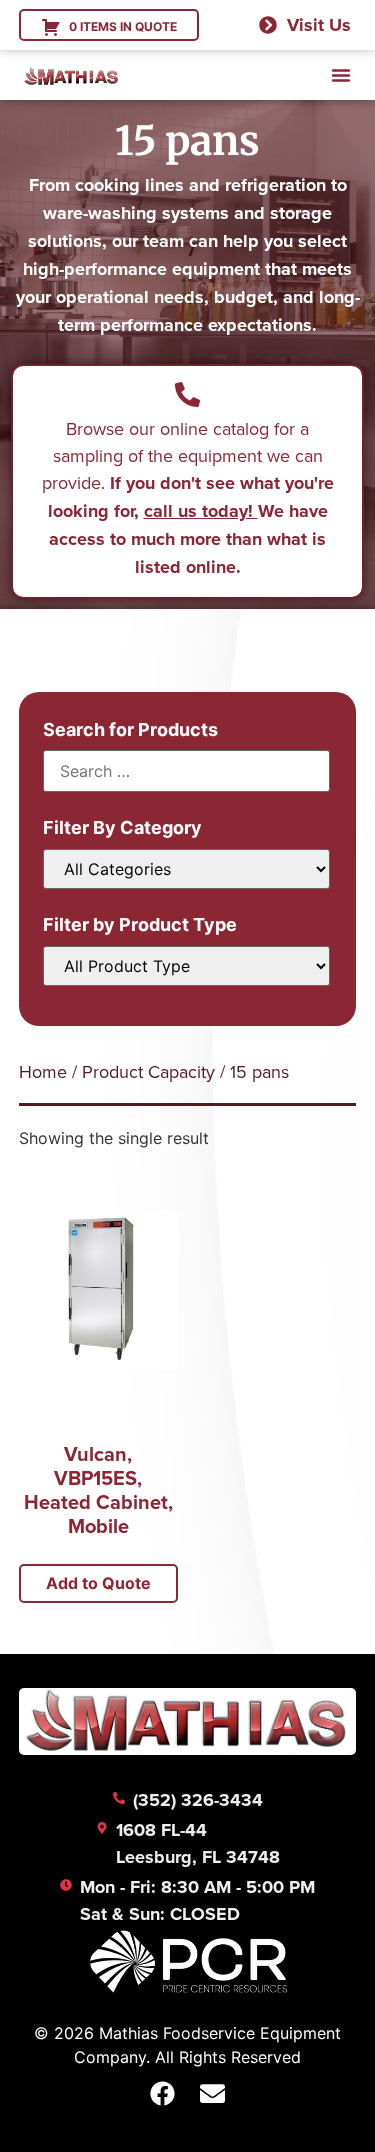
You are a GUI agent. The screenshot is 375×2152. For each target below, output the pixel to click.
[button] (341, 75)
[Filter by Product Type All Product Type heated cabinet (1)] (187, 966)
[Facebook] (163, 2094)
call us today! (201, 511)
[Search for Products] (187, 771)
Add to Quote (98, 1583)
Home (43, 1071)
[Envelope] (213, 2094)
